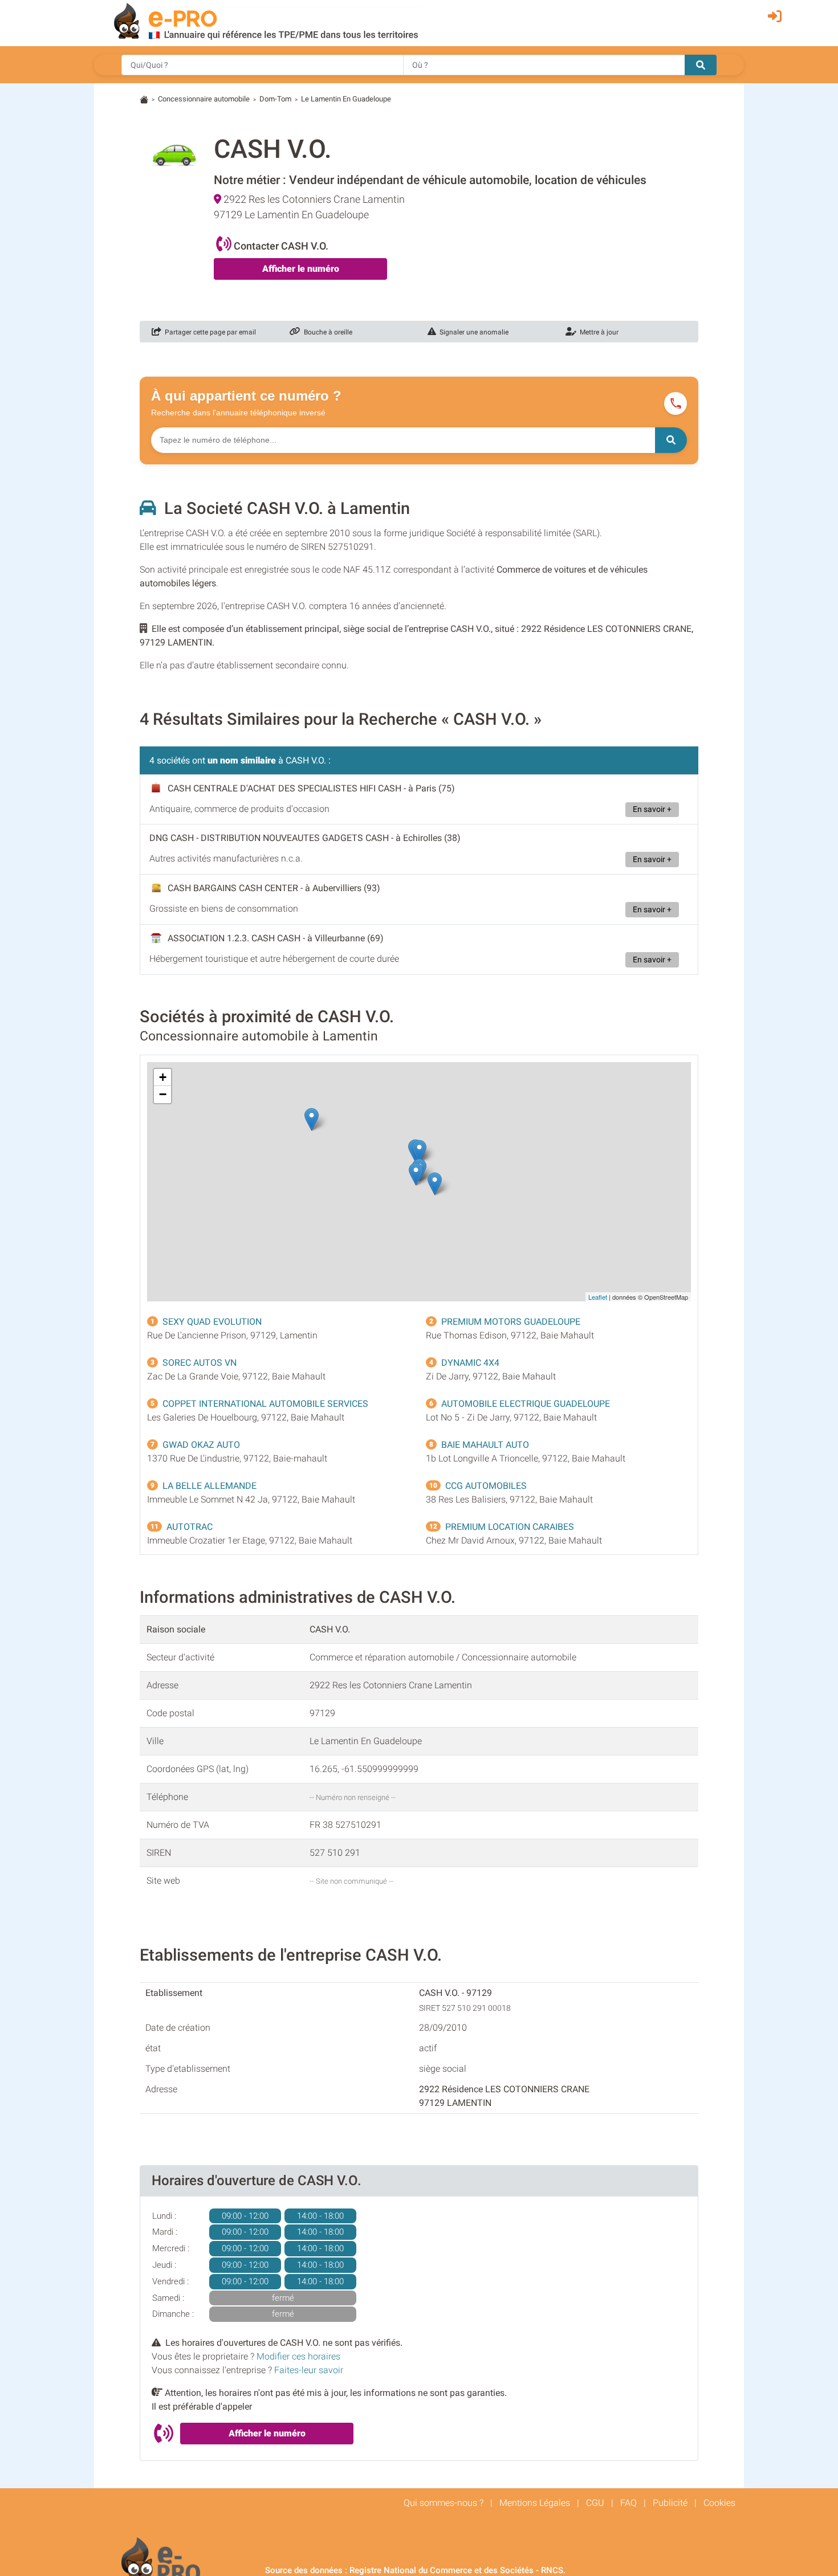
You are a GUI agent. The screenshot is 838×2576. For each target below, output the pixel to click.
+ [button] (163, 1077)
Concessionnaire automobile (204, 99)
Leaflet (598, 1297)
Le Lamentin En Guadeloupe (346, 99)
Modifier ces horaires (298, 2356)
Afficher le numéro (301, 269)
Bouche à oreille (326, 332)
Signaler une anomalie (472, 332)
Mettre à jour (597, 332)
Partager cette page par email (209, 332)
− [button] (163, 1094)
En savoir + (652, 809)
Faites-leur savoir (309, 2370)
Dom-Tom (275, 99)
